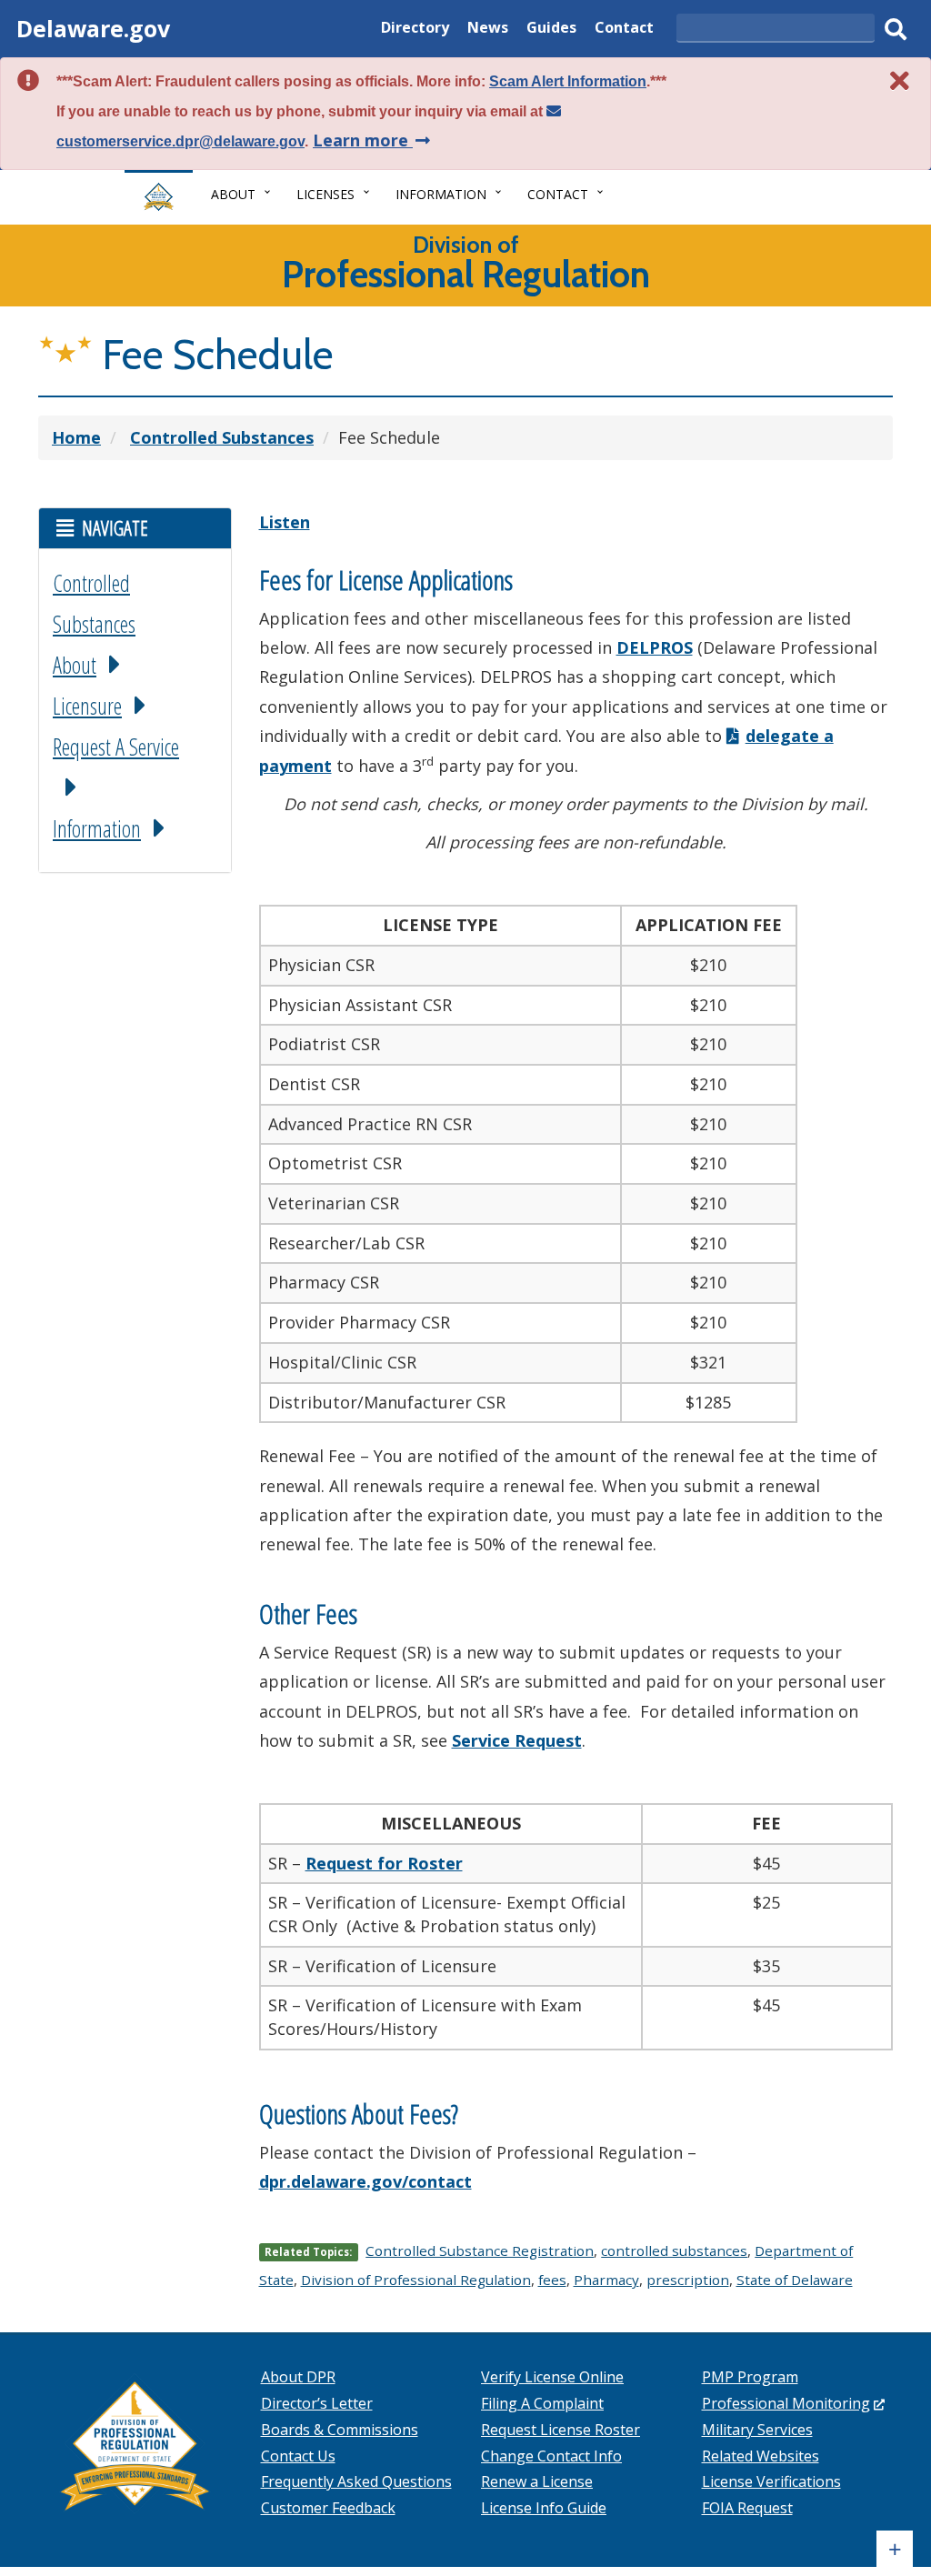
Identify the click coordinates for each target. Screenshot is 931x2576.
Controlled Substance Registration (480, 2250)
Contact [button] (558, 194)
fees (552, 2280)
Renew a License (537, 2481)
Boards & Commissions (340, 2430)
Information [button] (441, 194)
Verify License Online (552, 2377)
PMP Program (750, 2377)
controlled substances (674, 2250)
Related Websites (761, 2456)
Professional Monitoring (794, 2403)
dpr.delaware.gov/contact (365, 2181)
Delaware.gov (93, 28)
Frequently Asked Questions (356, 2481)
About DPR (298, 2377)
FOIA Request (747, 2508)
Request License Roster (561, 2430)
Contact (624, 30)
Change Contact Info (551, 2456)
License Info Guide (544, 2508)
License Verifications (771, 2481)
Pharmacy (606, 2280)
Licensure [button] (87, 706)
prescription (688, 2280)
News (488, 30)
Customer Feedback (328, 2508)
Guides (551, 30)
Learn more (373, 140)
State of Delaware (795, 2280)
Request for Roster (384, 1863)
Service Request (517, 1740)
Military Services (757, 2430)
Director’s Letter (317, 2403)
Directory (415, 30)
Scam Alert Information (568, 81)
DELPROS (655, 647)
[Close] (900, 80)
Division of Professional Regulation (416, 2280)
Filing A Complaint (542, 2403)
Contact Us (298, 2456)
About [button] (233, 194)
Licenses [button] (325, 194)
